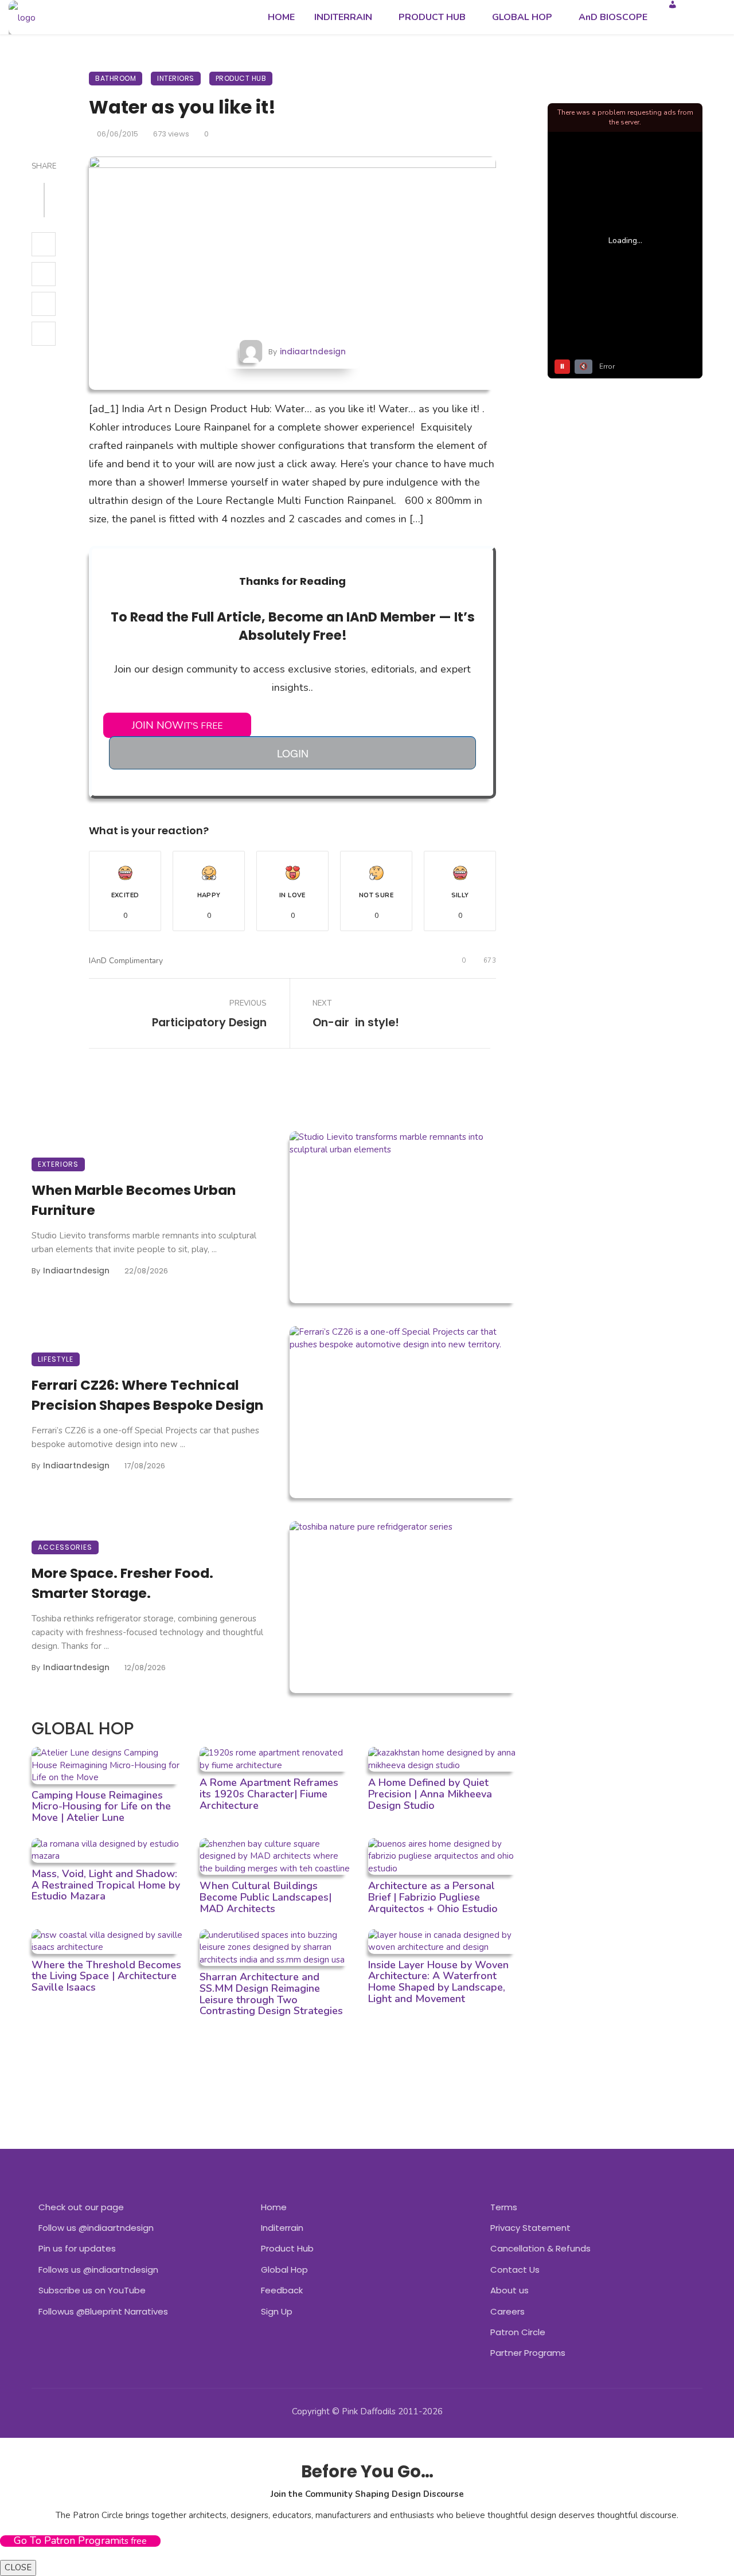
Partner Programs (528, 2353)
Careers (507, 2311)
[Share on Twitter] (44, 274)
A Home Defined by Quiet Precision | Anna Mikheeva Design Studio (430, 1794)
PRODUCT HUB (432, 17)
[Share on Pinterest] (44, 304)
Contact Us (515, 2270)
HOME (281, 17)
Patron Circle (518, 2332)
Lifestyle (56, 1359)
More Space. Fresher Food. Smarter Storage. (122, 1583)
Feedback (282, 2290)
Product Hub (241, 78)
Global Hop (284, 2270)
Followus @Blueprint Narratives (103, 2311)
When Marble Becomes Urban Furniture (134, 1200)
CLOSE (18, 2567)
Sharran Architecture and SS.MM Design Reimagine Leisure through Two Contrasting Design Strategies (271, 1994)
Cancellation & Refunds (540, 2248)
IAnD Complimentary (126, 961)
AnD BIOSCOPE (613, 17)
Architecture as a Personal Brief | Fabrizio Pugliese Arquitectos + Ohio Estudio (433, 1897)
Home (274, 2207)
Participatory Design (209, 1023)
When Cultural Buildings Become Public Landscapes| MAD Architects (266, 1897)
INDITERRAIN (343, 17)
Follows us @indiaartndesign (98, 2270)
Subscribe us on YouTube (92, 2290)
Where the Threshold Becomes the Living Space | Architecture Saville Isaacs (106, 1976)
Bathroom (116, 78)
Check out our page (81, 2207)
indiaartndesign (313, 351)
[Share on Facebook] (44, 244)
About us (509, 2290)
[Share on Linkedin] (44, 334)
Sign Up (277, 2311)
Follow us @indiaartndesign (96, 2228)
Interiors (176, 78)
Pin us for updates (77, 2248)
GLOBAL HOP (522, 17)
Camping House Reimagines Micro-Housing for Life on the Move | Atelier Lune (101, 1807)
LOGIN (293, 753)
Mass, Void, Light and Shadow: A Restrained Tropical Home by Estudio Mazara (106, 1885)
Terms (504, 2207)
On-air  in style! (356, 1023)
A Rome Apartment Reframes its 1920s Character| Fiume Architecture (269, 1794)
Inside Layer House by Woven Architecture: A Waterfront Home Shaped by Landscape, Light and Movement (438, 1982)
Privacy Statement (530, 2228)
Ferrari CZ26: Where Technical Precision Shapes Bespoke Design (147, 1395)
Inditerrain (282, 2228)
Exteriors (58, 1164)
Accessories (65, 1547)
